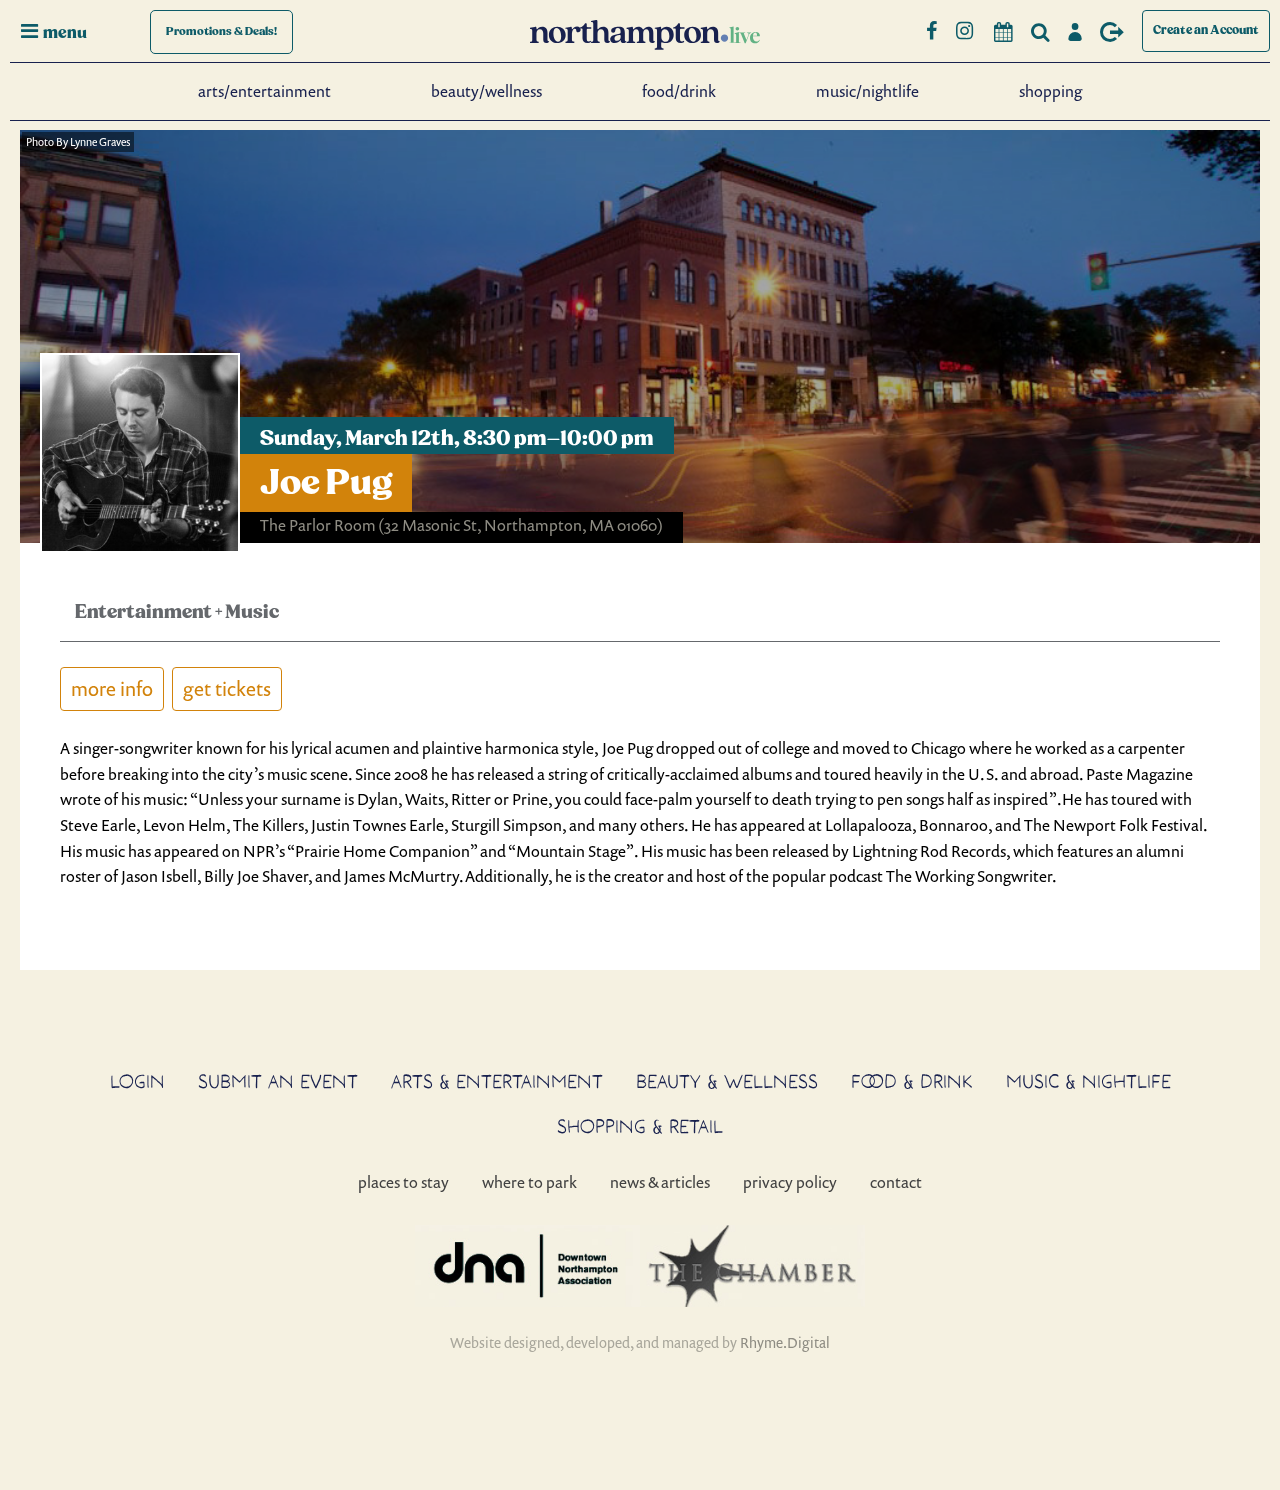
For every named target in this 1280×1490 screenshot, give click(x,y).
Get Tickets (227, 688)
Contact (896, 1182)
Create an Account (1206, 30)
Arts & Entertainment (497, 1081)
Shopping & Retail (640, 1126)
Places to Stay (403, 1182)
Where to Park (529, 1182)
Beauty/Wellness (486, 91)
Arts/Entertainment (264, 91)
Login (137, 1081)
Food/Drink (679, 91)
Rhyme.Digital (785, 1342)
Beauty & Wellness (727, 1081)
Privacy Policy (790, 1182)
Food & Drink (912, 1081)
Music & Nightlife (1088, 1081)
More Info (112, 688)
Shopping (1050, 91)
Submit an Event (278, 1081)
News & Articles (660, 1182)
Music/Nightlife (867, 91)
